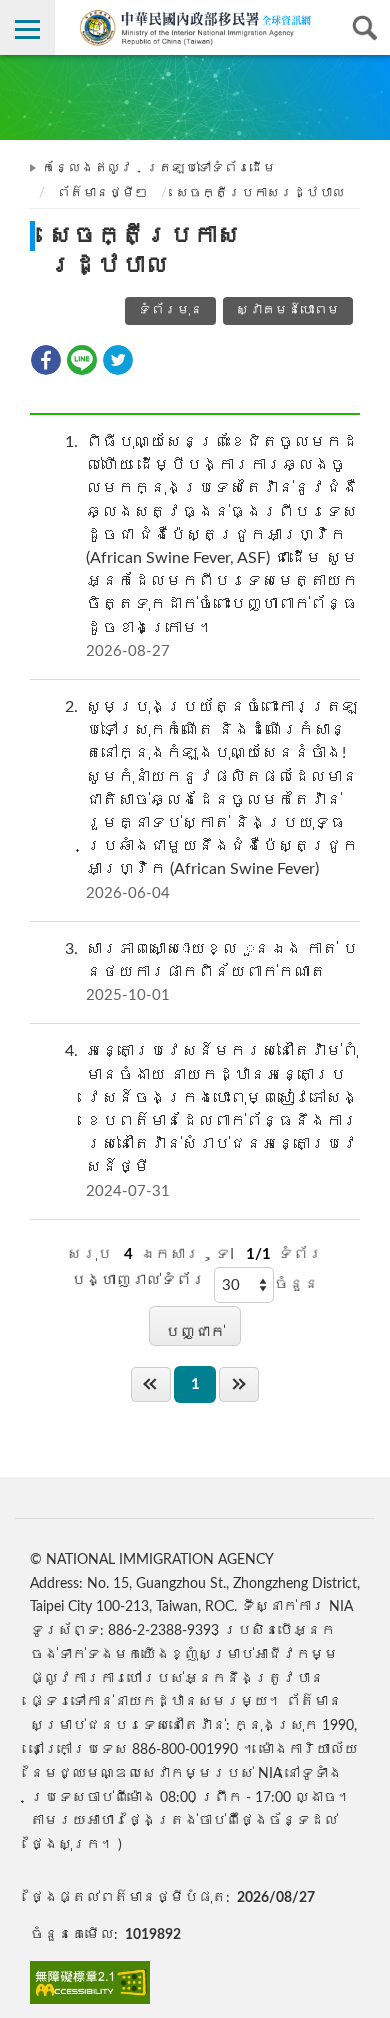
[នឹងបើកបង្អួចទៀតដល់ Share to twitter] (118, 360)
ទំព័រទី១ (151, 1384)
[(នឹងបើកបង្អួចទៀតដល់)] (90, 1982)
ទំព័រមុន (170, 310)
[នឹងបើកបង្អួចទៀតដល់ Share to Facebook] (46, 360)
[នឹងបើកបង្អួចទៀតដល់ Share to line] (82, 360)
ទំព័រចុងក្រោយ (239, 1384)
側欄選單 (27, 27)
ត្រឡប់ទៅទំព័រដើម (211, 168)
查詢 (362, 27)
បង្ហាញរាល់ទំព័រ (138, 1280)
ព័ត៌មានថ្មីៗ (102, 193)
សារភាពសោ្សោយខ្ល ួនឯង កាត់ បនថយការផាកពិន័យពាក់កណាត (211, 972)
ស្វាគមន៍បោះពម (288, 310)
